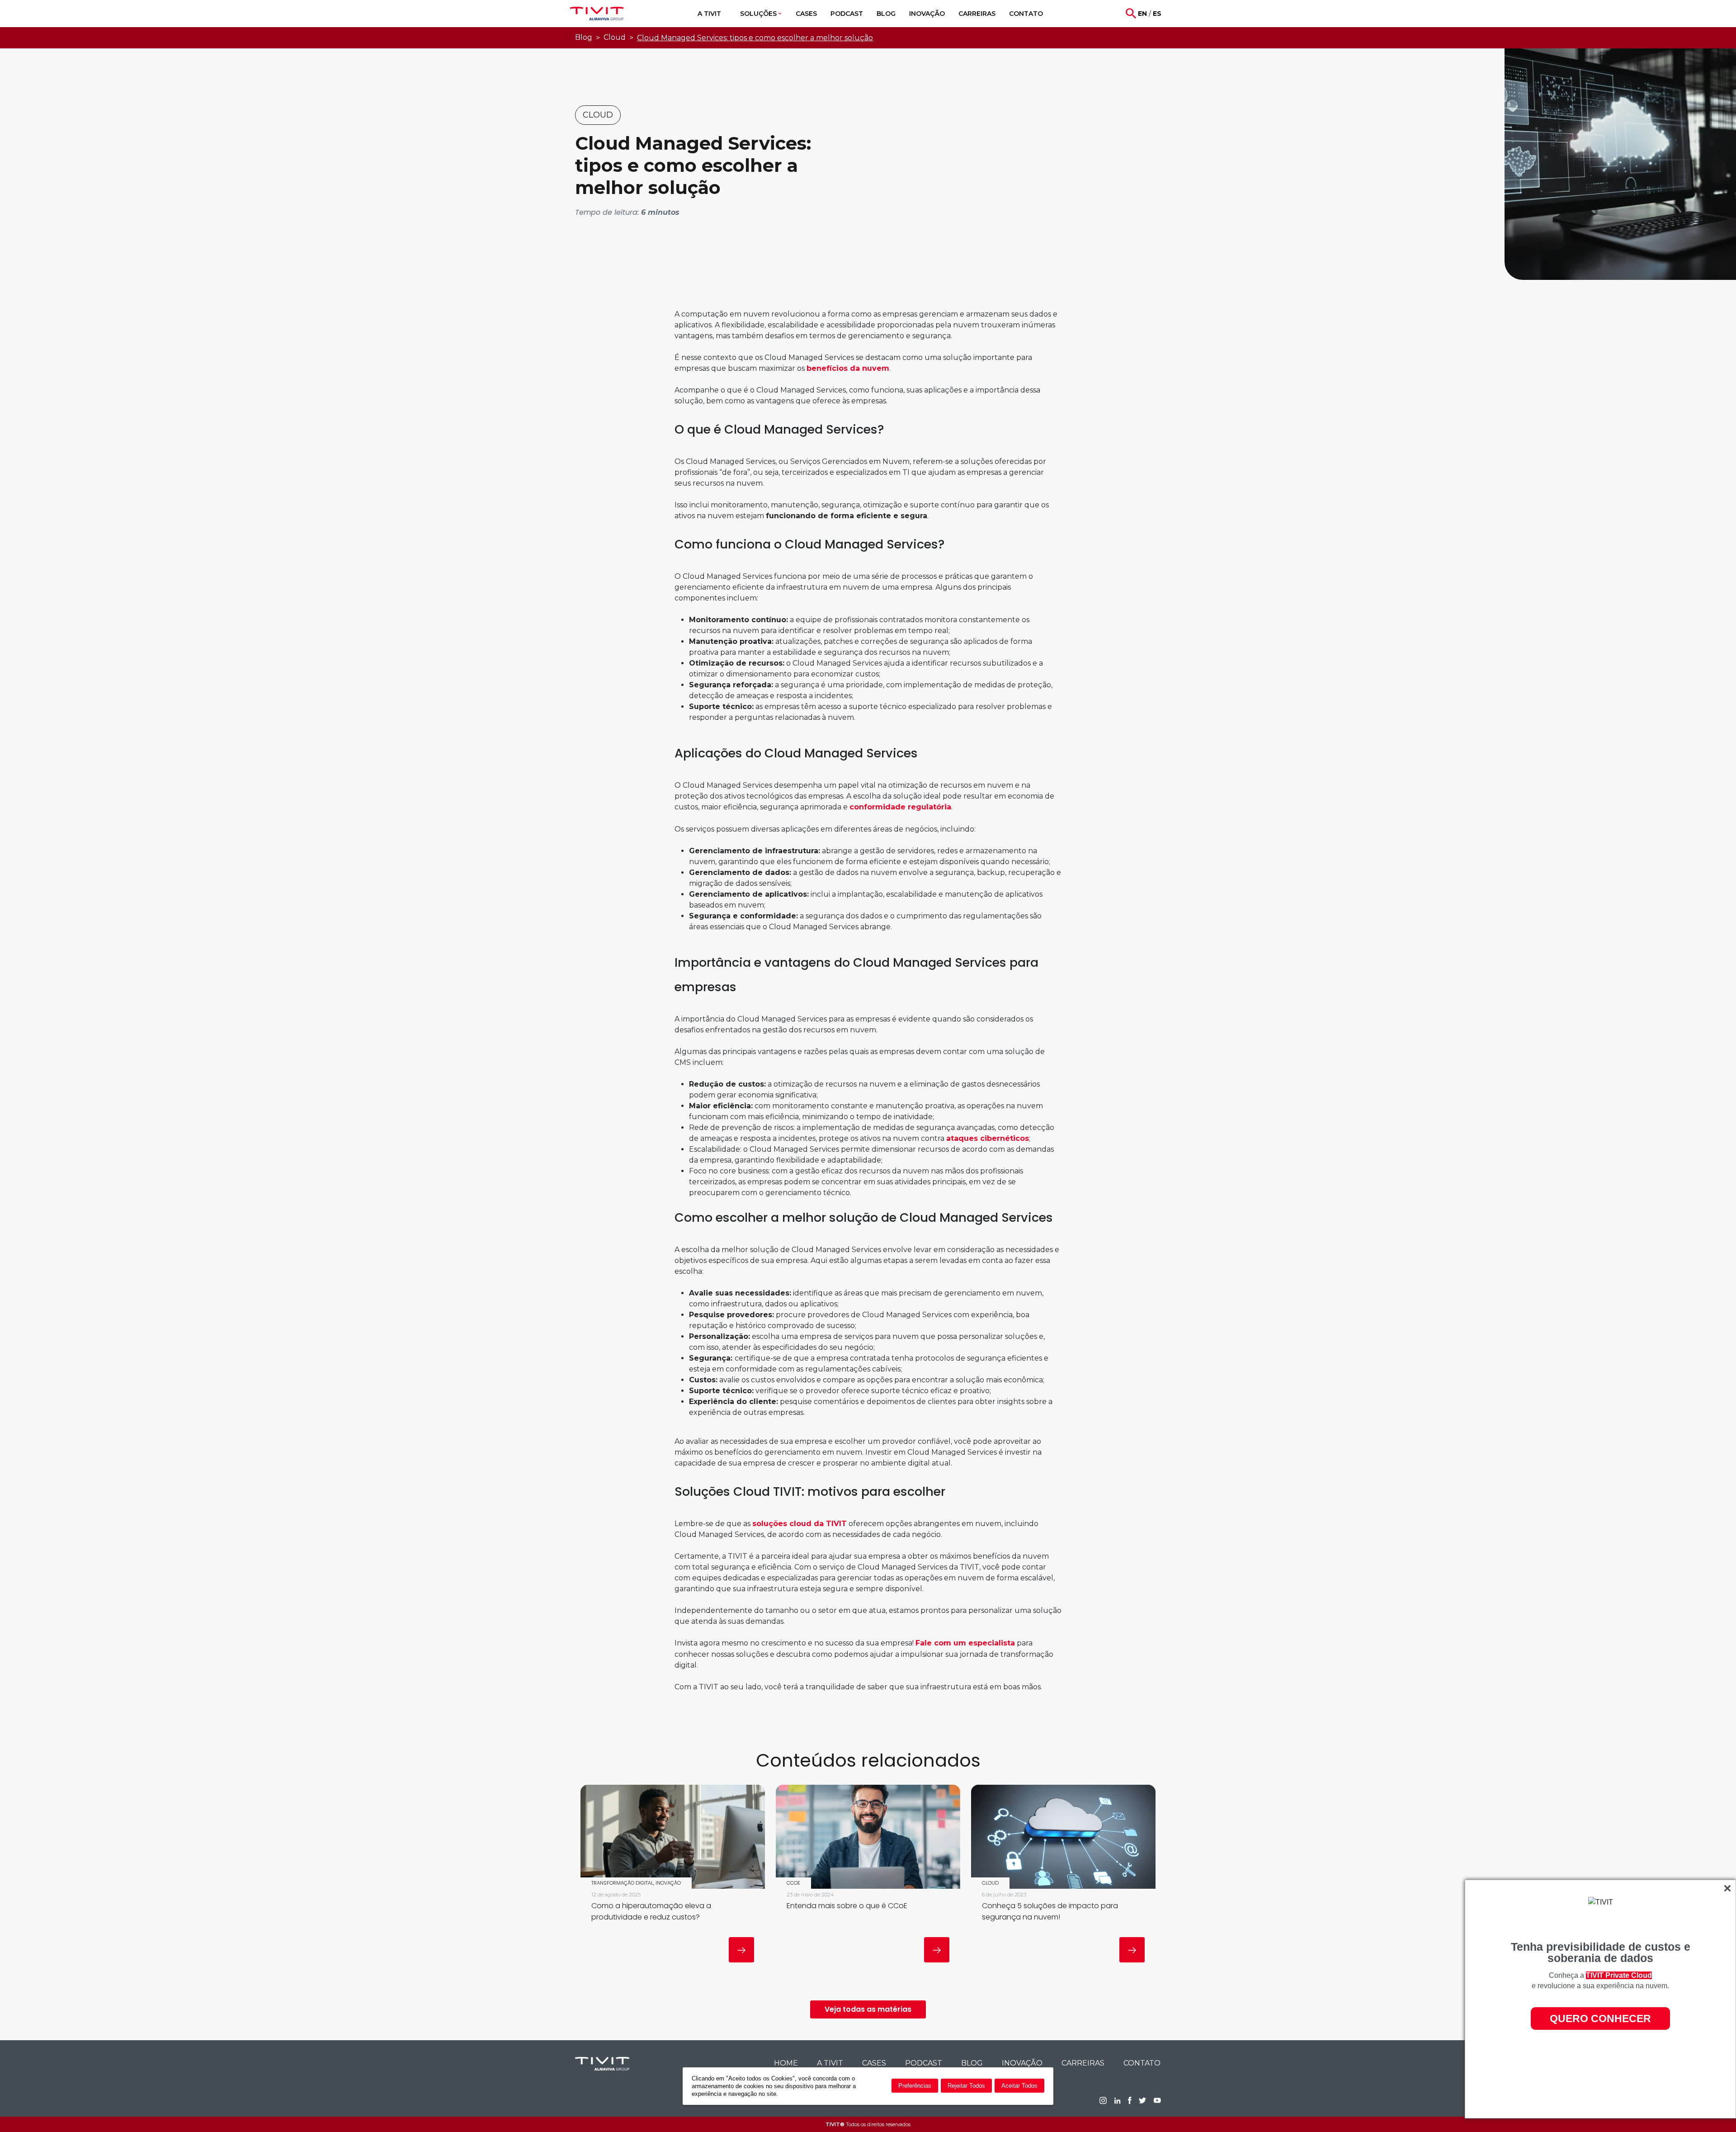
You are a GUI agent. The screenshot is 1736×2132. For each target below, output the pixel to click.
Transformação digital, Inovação (636, 1883)
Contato (1142, 2063)
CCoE (793, 1883)
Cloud (615, 37)
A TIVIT (830, 2063)
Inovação (1022, 2063)
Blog (584, 37)
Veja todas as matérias (868, 2009)
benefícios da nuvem (848, 368)
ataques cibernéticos (988, 1138)
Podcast (924, 2063)
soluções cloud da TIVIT (800, 1524)
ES (1157, 14)
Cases (874, 2063)
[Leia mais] (741, 1950)
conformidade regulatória (900, 807)
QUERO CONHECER (1600, 2019)
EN (1142, 14)
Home (786, 2063)
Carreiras (1083, 2063)
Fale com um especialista (965, 1643)
